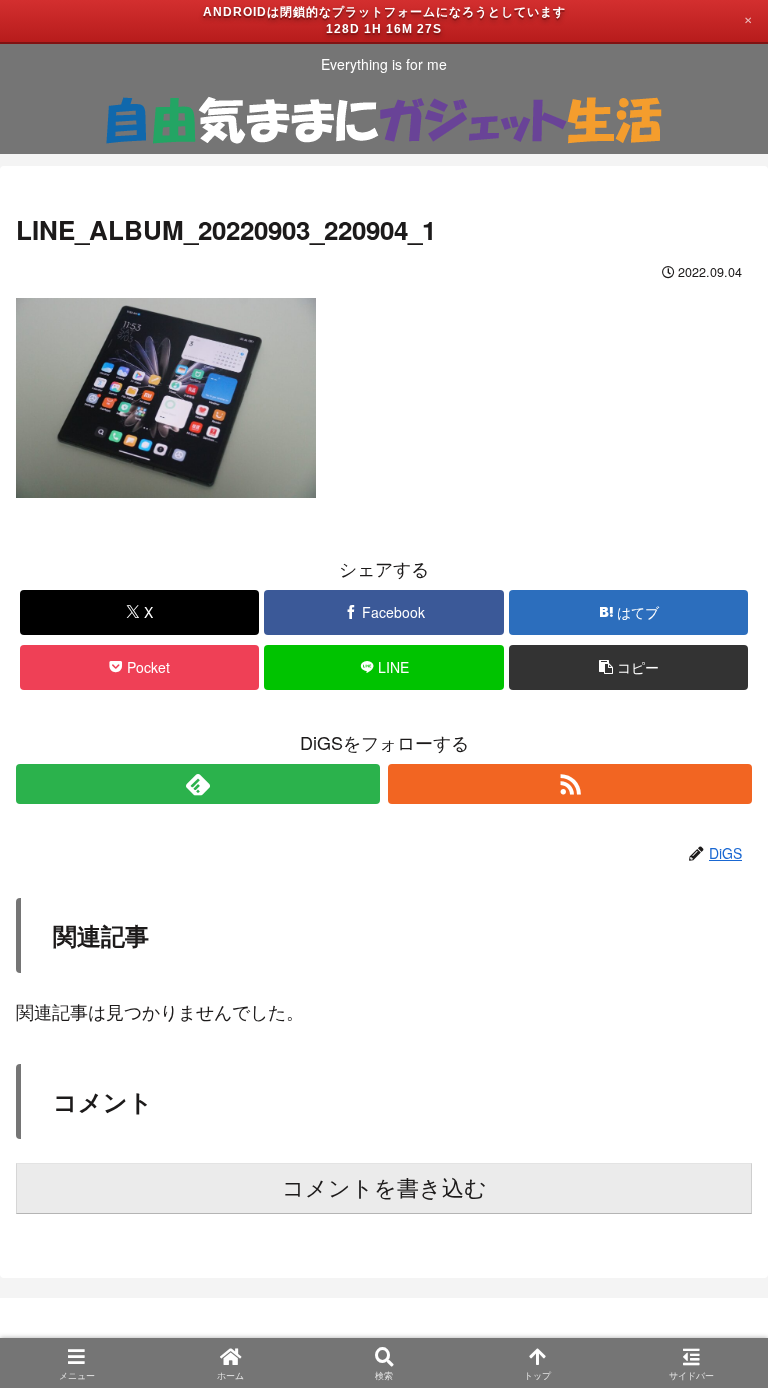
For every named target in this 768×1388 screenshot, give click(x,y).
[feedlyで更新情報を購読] (198, 784)
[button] (628, 667)
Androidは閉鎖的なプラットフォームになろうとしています (384, 12)
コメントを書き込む (384, 1188)
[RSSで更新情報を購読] (570, 784)
